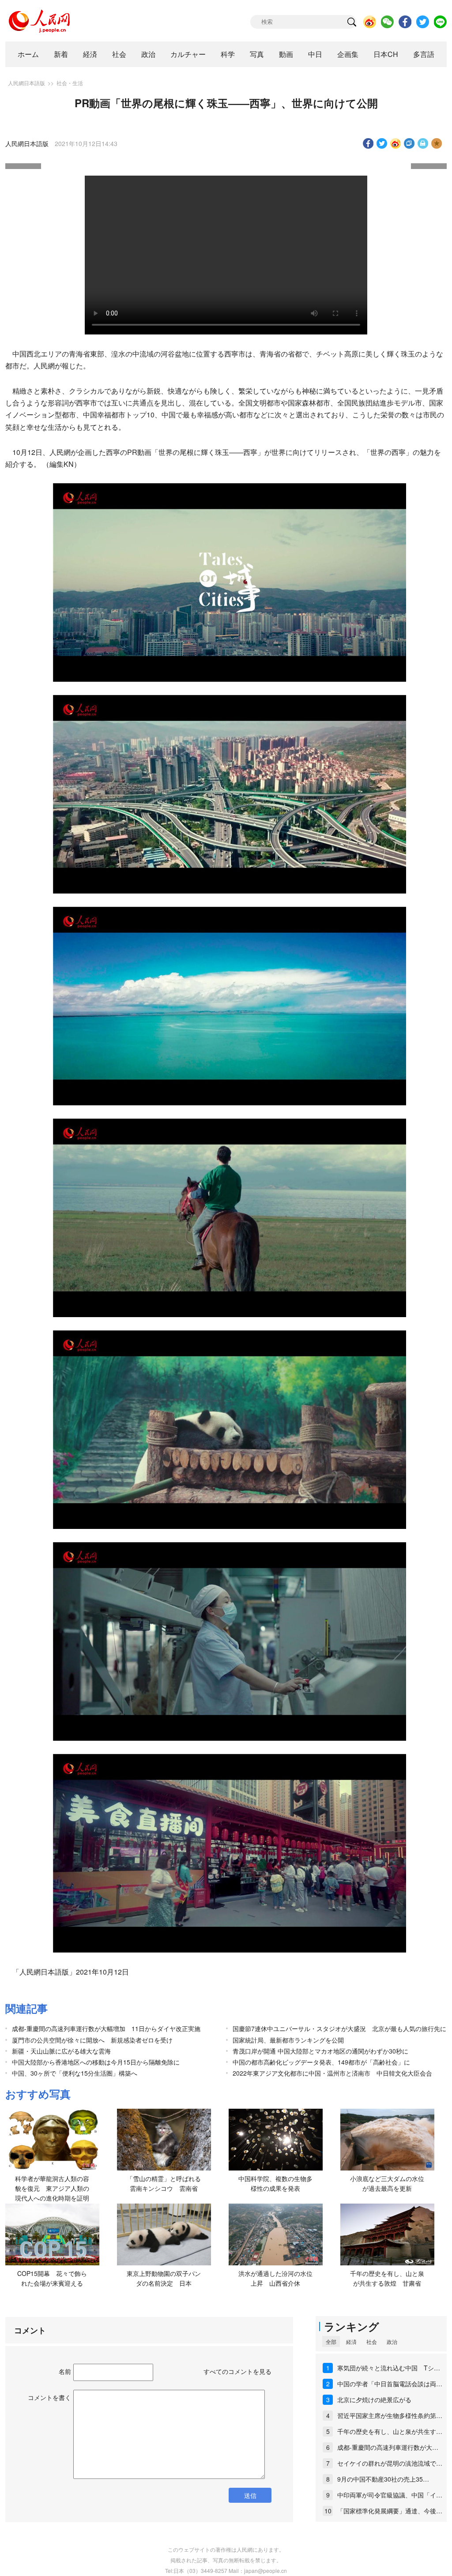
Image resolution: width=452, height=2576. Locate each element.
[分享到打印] (423, 143)
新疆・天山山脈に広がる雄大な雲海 (61, 2051)
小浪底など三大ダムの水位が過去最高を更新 (387, 2183)
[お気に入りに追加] (437, 143)
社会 (119, 54)
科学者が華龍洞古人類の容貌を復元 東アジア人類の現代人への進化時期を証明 (52, 2188)
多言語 (424, 54)
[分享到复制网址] (409, 143)
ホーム (28, 54)
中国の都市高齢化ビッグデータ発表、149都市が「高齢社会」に (324, 2062)
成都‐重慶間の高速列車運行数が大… (388, 2447)
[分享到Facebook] (368, 143)
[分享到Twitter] (382, 143)
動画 (286, 54)
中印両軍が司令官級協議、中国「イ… (390, 2495)
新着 (61, 54)
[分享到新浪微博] (396, 143)
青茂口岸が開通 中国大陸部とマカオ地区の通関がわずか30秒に (320, 2051)
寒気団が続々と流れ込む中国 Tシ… (389, 2368)
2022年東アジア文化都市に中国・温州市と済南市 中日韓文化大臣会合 (332, 2073)
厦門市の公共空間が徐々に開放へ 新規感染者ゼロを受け (92, 2040)
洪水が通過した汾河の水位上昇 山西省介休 (275, 2278)
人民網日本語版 (26, 83)
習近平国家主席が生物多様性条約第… (390, 2415)
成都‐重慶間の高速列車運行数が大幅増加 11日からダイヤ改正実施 (106, 2028)
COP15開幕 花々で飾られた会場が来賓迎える (52, 2278)
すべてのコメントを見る (237, 2371)
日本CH (386, 54)
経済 (90, 54)
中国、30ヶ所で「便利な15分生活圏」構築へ (75, 2073)
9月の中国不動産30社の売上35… (383, 2479)
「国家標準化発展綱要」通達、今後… (390, 2511)
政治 (148, 54)
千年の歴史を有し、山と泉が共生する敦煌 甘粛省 (387, 2278)
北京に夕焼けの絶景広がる (374, 2400)
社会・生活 (70, 83)
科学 (228, 54)
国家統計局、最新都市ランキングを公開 (288, 2040)
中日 (315, 54)
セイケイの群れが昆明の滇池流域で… (390, 2463)
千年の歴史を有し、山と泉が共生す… (390, 2431)
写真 (257, 54)
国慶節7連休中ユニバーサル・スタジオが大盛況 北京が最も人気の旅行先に (339, 2028)
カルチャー (188, 54)
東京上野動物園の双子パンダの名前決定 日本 (164, 2278)
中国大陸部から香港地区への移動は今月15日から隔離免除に (96, 2062)
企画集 (348, 54)
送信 (250, 2495)
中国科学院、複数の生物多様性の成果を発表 (275, 2183)
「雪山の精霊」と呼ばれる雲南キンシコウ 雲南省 (164, 2183)
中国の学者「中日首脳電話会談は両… (390, 2384)
